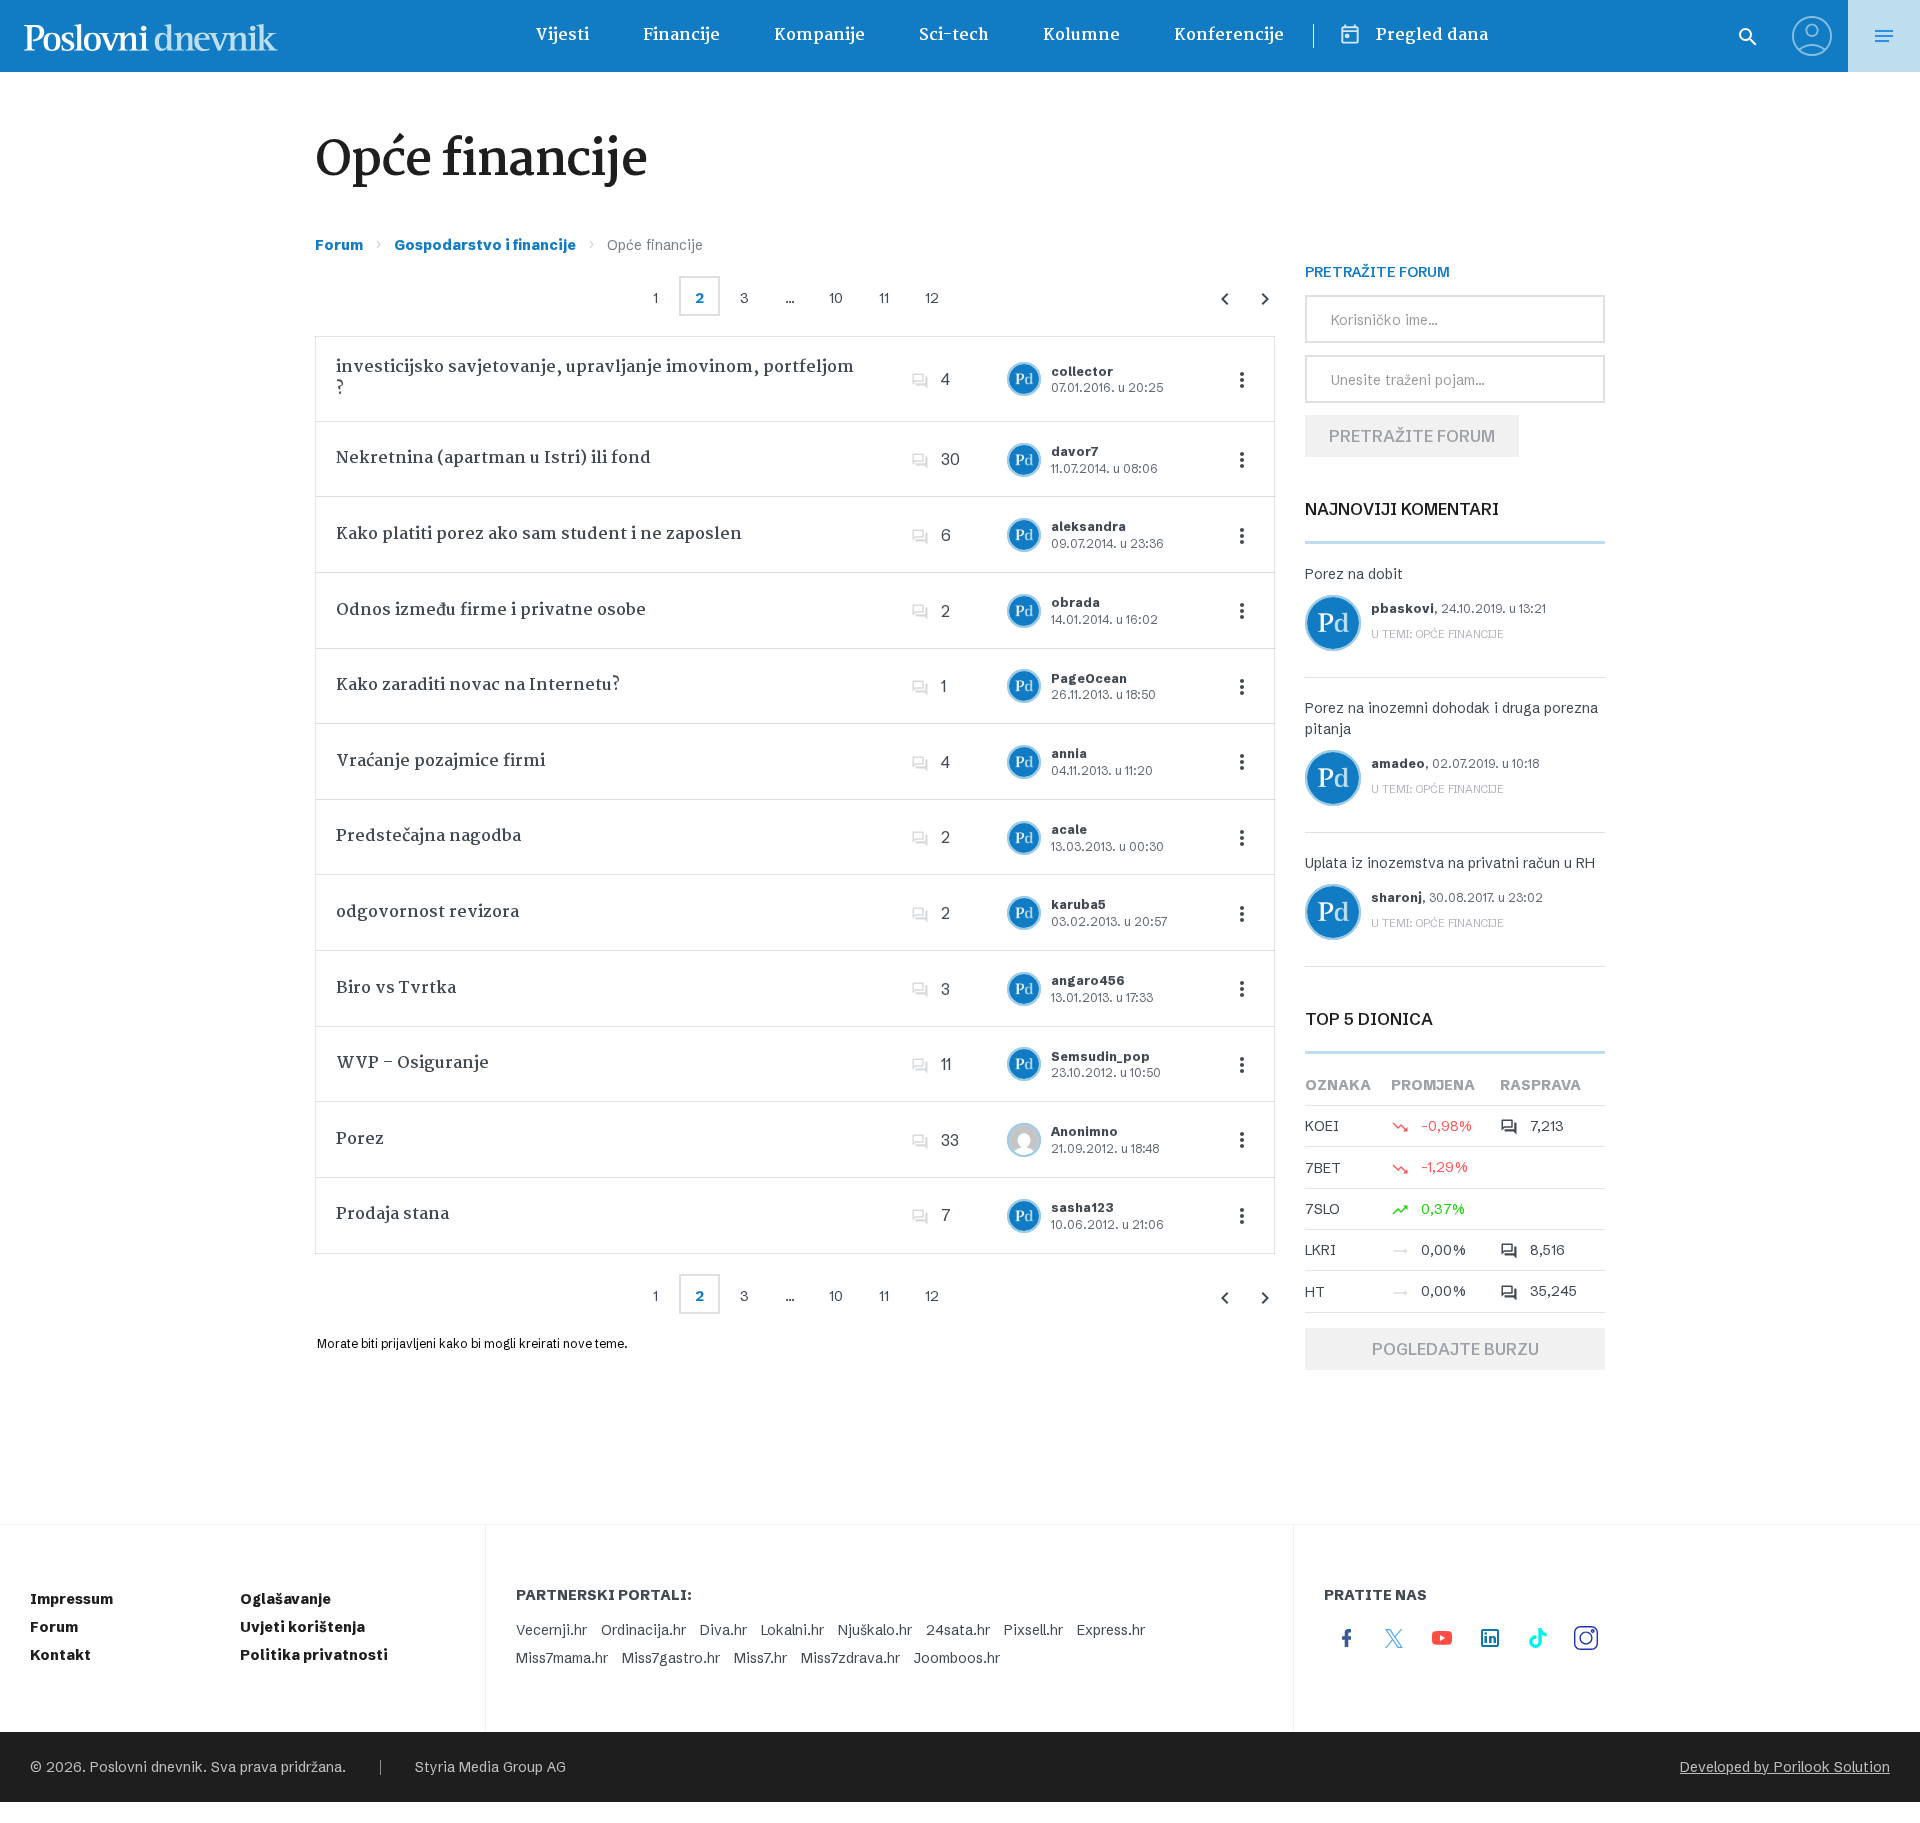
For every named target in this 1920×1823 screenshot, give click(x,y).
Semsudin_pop (1100, 1056)
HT (1315, 1292)
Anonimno (1084, 1131)
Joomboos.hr (957, 1658)
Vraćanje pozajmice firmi (440, 761)
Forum (339, 245)
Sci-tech (954, 35)
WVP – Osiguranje (412, 1063)
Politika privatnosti (314, 1655)
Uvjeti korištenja (302, 1627)
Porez (360, 1139)
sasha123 (1082, 1207)
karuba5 (1078, 904)
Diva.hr (723, 1630)
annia (1069, 753)
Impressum (71, 1599)
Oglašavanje (285, 1599)
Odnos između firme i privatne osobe (491, 610)
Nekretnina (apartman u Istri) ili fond (493, 458)
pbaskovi (1402, 608)
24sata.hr (958, 1630)
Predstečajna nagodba (428, 836)
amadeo (1398, 763)
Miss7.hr (760, 1658)
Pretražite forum (1412, 436)
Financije (681, 35)
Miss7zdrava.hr (850, 1658)
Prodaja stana (392, 1214)
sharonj (1396, 897)
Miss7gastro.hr (671, 1658)
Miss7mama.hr (562, 1658)
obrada (1075, 602)
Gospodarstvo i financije (485, 245)
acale (1069, 829)
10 (836, 298)
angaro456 (1088, 980)
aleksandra (1088, 526)
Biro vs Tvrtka (396, 988)
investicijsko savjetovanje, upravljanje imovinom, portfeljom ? (595, 378)
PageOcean (1089, 678)
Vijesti (562, 35)
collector (1082, 371)
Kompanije (819, 35)
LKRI (1320, 1250)
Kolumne (1081, 35)
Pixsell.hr (1033, 1630)
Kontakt (60, 1655)
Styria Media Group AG (490, 1767)
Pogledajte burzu (1455, 1349)
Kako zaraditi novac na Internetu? (478, 685)
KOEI (1322, 1126)
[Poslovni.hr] (151, 36)
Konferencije (1229, 35)
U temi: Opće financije (1437, 634)
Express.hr (1111, 1630)
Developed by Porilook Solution (1785, 1767)
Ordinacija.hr (643, 1630)
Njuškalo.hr (875, 1630)
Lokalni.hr (792, 1630)
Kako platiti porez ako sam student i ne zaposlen (539, 534)
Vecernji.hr (551, 1630)
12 (932, 298)
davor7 (1075, 451)
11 (884, 298)
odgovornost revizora (427, 912)
